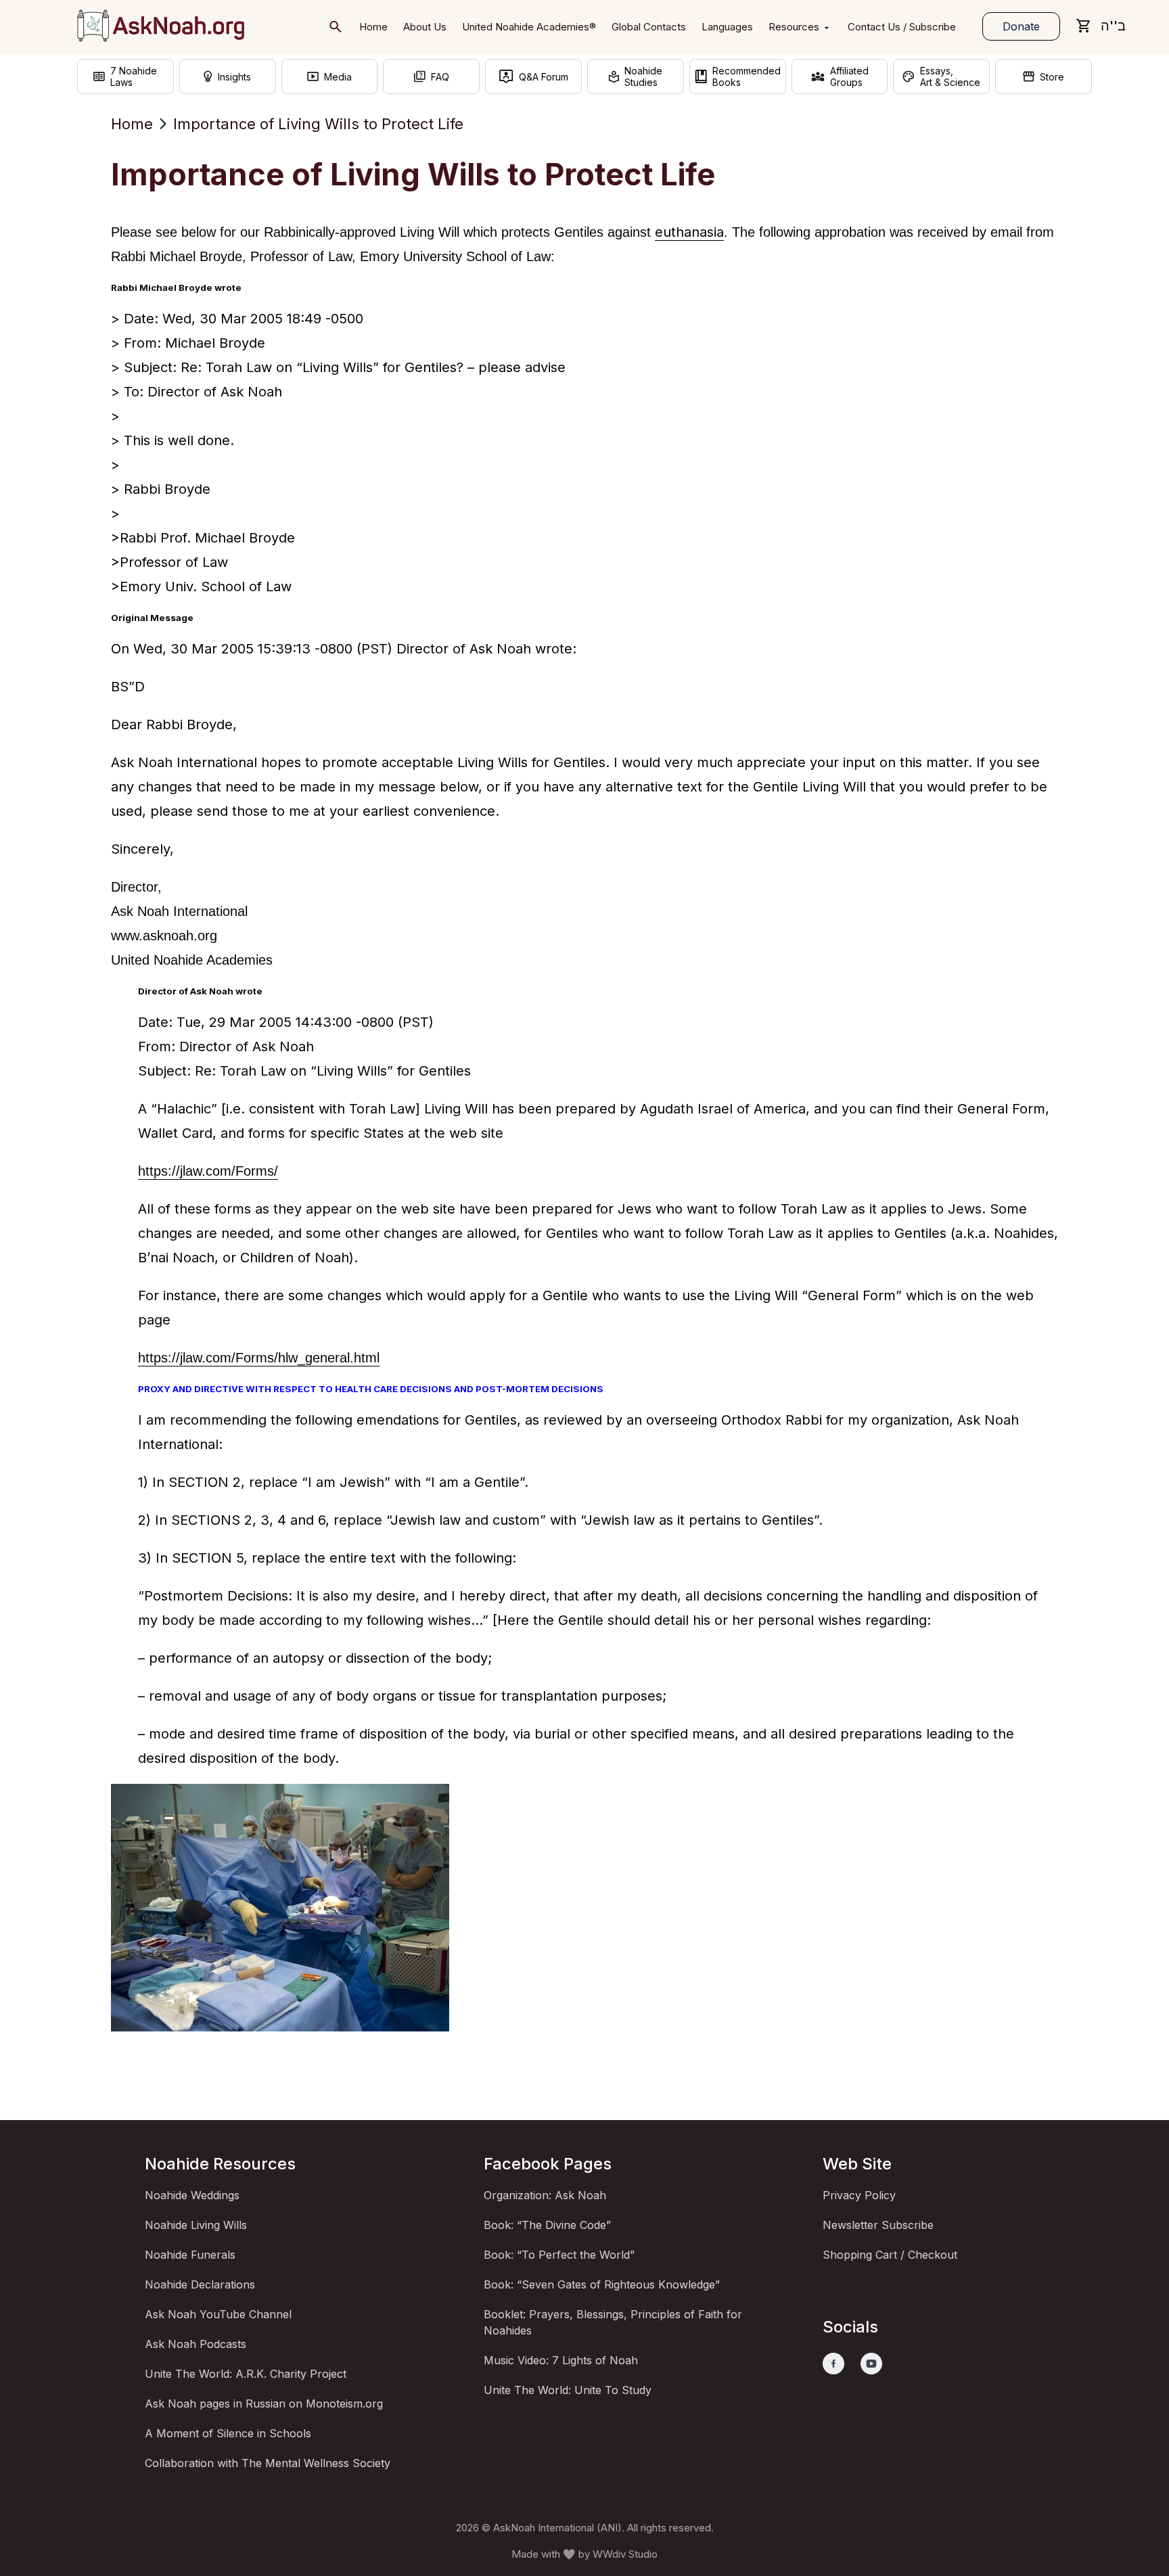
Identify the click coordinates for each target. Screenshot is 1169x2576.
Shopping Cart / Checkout (890, 2255)
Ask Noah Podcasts (196, 2344)
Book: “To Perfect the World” (559, 2255)
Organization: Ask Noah (545, 2195)
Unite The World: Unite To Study (568, 2390)
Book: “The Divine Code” (547, 2225)
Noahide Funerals (190, 2255)
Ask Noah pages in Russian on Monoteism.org (264, 2403)
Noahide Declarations (200, 2284)
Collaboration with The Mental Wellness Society (268, 2463)
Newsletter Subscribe (878, 2225)
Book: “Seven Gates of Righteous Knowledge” (602, 2284)
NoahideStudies (643, 76)
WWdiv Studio (625, 2554)
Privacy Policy (859, 2195)
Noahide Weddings (192, 2195)
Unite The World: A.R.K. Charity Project (246, 2374)
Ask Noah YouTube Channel (218, 2314)
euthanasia (689, 232)
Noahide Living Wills (196, 2225)
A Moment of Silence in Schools (228, 2433)
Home (132, 124)
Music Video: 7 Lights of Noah (561, 2360)
